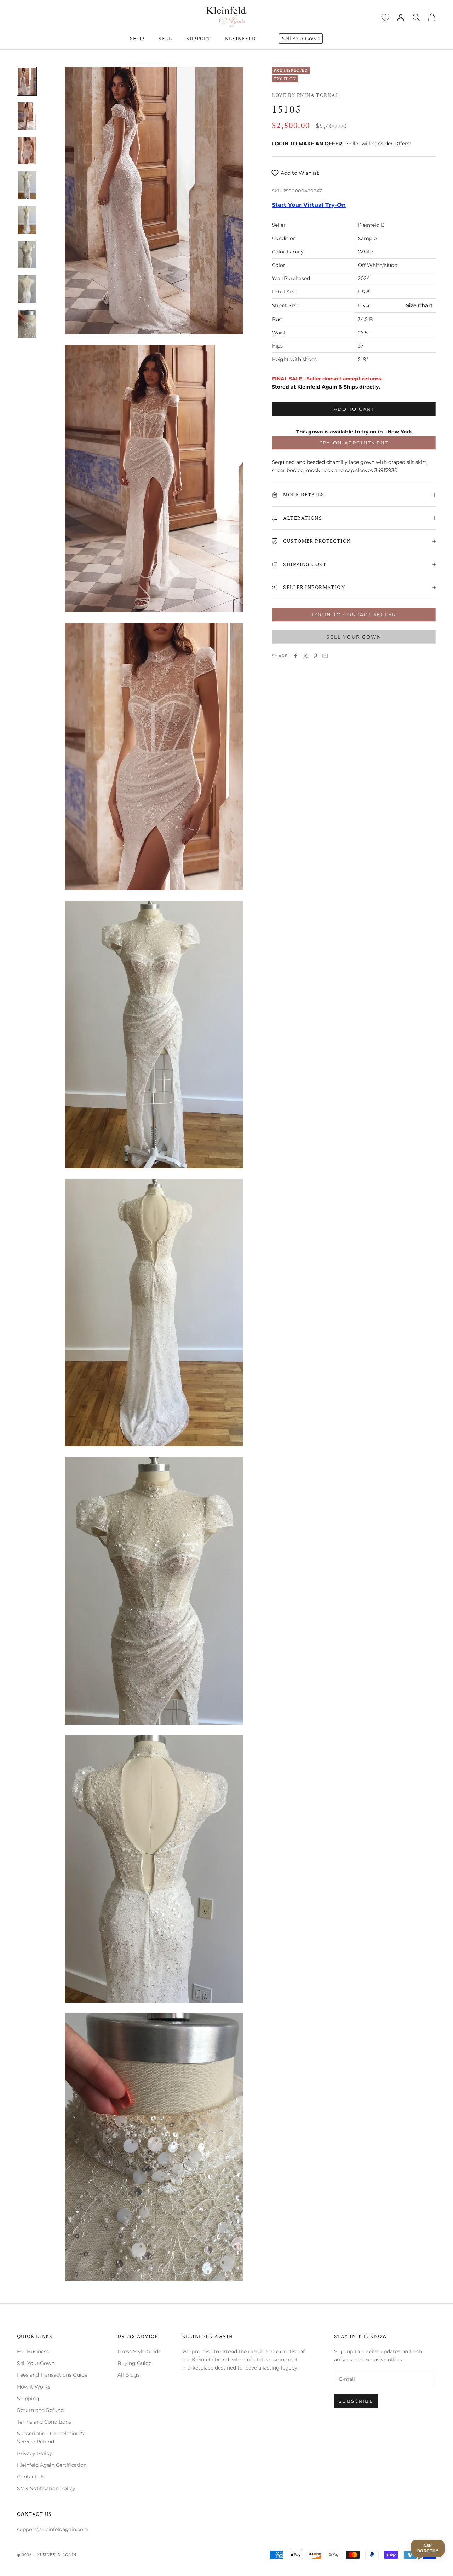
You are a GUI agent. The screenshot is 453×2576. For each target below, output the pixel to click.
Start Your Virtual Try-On (309, 205)
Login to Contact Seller (354, 614)
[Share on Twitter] (305, 656)
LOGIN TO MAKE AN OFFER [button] (307, 144)
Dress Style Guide (139, 2351)
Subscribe (356, 2401)
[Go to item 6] (27, 255)
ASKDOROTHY (428, 2548)
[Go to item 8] (27, 324)
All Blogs (129, 2375)
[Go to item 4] (27, 185)
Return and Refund (40, 2410)
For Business (33, 2351)
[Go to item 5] (27, 220)
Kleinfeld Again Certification (52, 2465)
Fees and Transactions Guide (52, 2375)
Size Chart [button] (419, 306)
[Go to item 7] (27, 289)
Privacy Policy (35, 2453)
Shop (137, 38)
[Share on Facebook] (296, 656)
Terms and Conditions (44, 2422)
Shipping (28, 2399)
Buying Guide (134, 2363)
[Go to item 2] (27, 116)
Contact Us (31, 2477)
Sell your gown (354, 637)
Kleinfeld (240, 38)
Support (199, 38)
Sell (165, 38)
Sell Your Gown (301, 39)
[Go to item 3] (27, 151)
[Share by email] (325, 656)
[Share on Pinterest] (315, 656)
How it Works (34, 2387)
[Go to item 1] (27, 81)
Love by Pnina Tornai (305, 95)
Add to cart (354, 409)
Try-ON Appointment (354, 443)
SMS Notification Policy (46, 2488)
